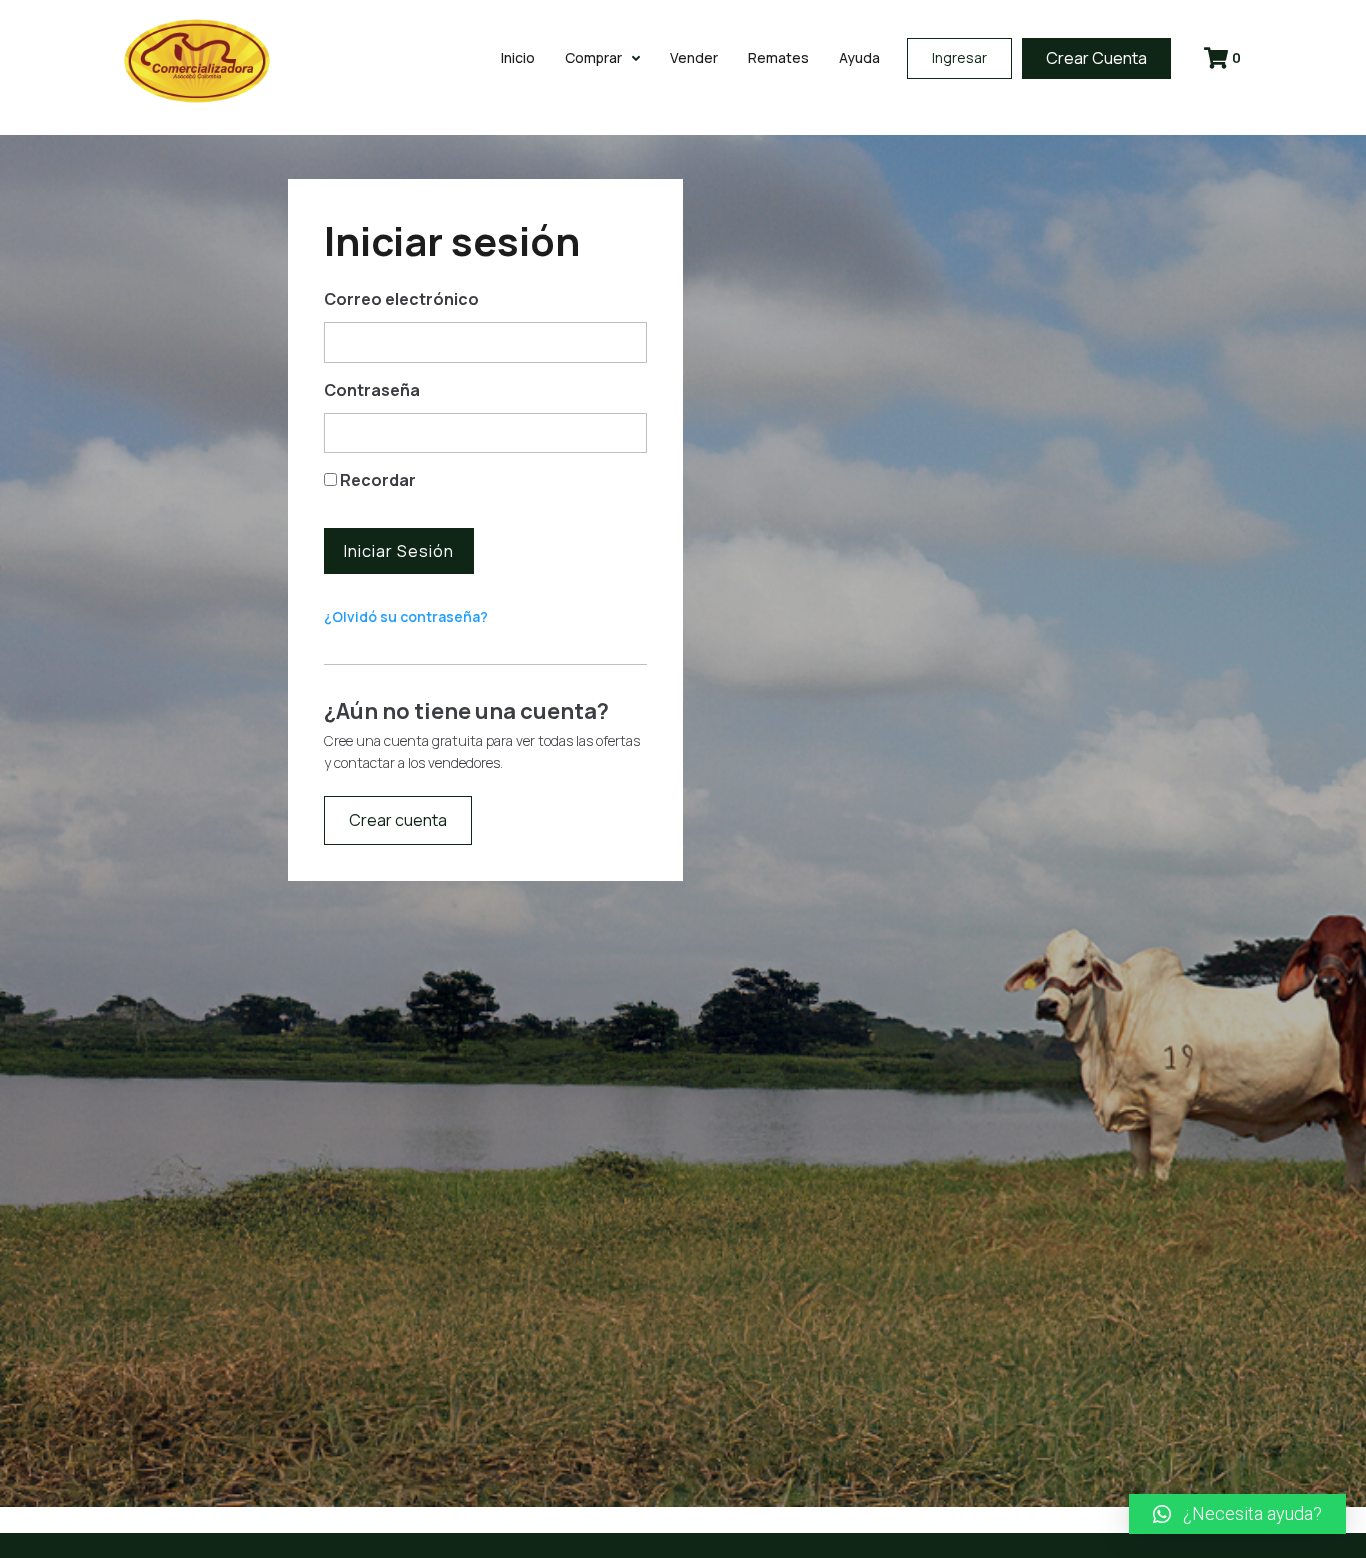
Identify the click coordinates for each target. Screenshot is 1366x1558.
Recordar (376, 480)
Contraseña (372, 390)
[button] (1237, 1514)
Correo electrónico (401, 299)
